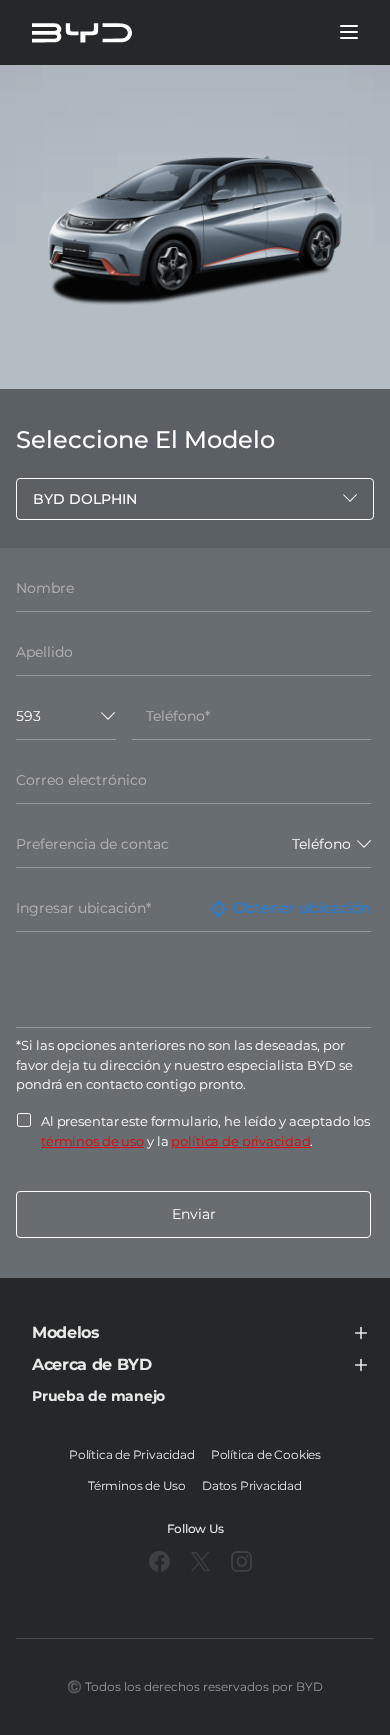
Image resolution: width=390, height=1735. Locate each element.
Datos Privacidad (252, 1485)
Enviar (194, 1214)
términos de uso (92, 1141)
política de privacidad (240, 1141)
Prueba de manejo (98, 1396)
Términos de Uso (137, 1485)
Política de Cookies (266, 1454)
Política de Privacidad (132, 1454)
